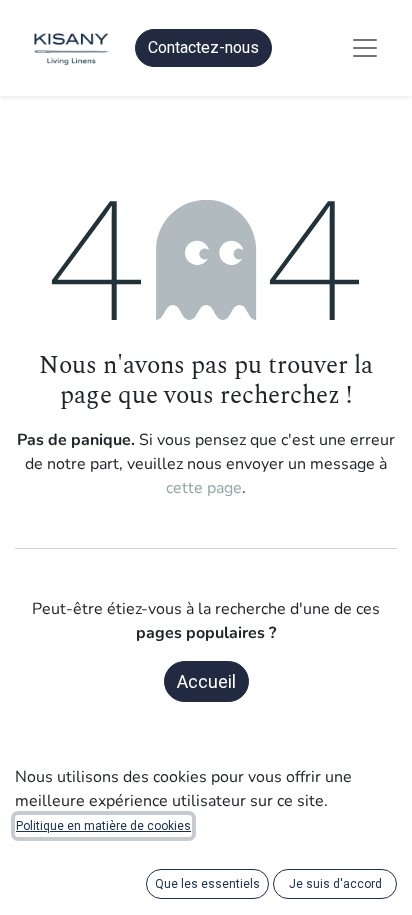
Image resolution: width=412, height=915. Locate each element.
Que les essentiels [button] (207, 884)
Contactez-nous (203, 47)
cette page (204, 488)
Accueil (206, 681)
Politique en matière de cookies (103, 826)
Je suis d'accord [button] (335, 884)
